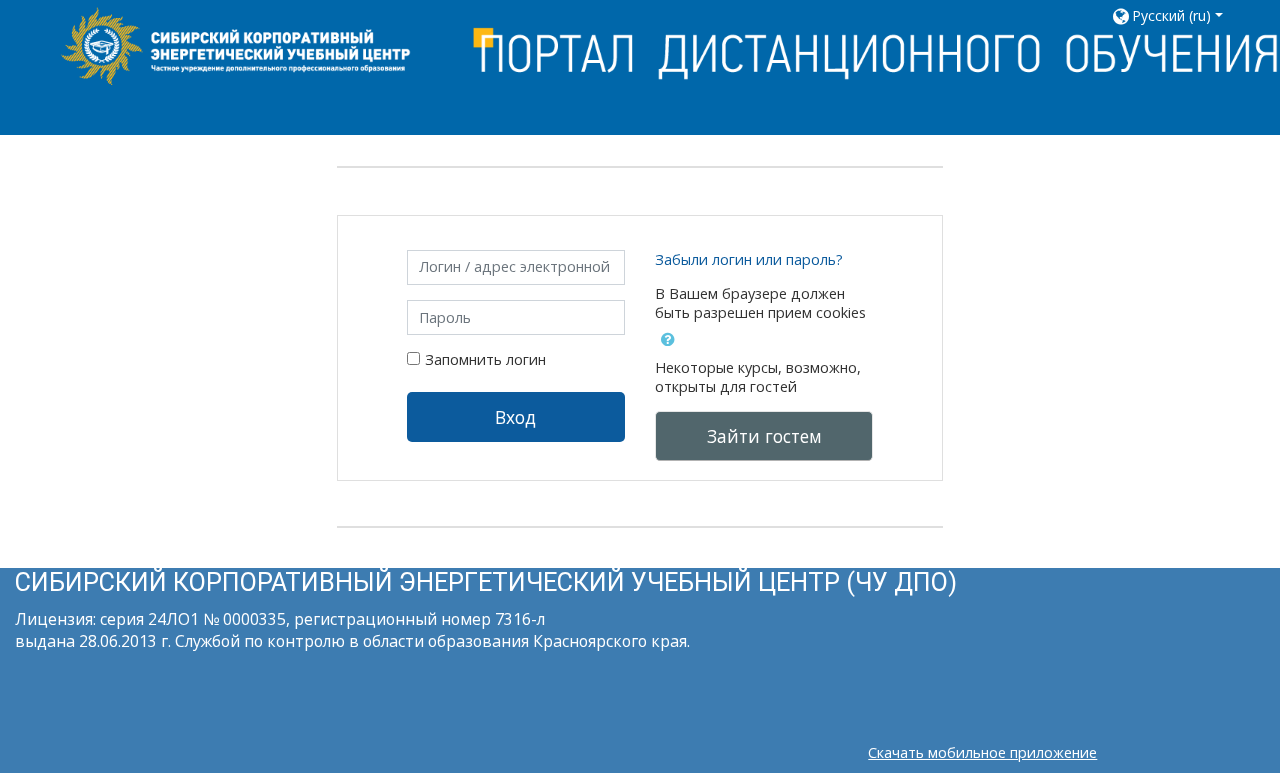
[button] (1174, 15)
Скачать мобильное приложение (982, 752)
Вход (515, 417)
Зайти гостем (764, 436)
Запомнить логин (485, 359)
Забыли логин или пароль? (749, 259)
